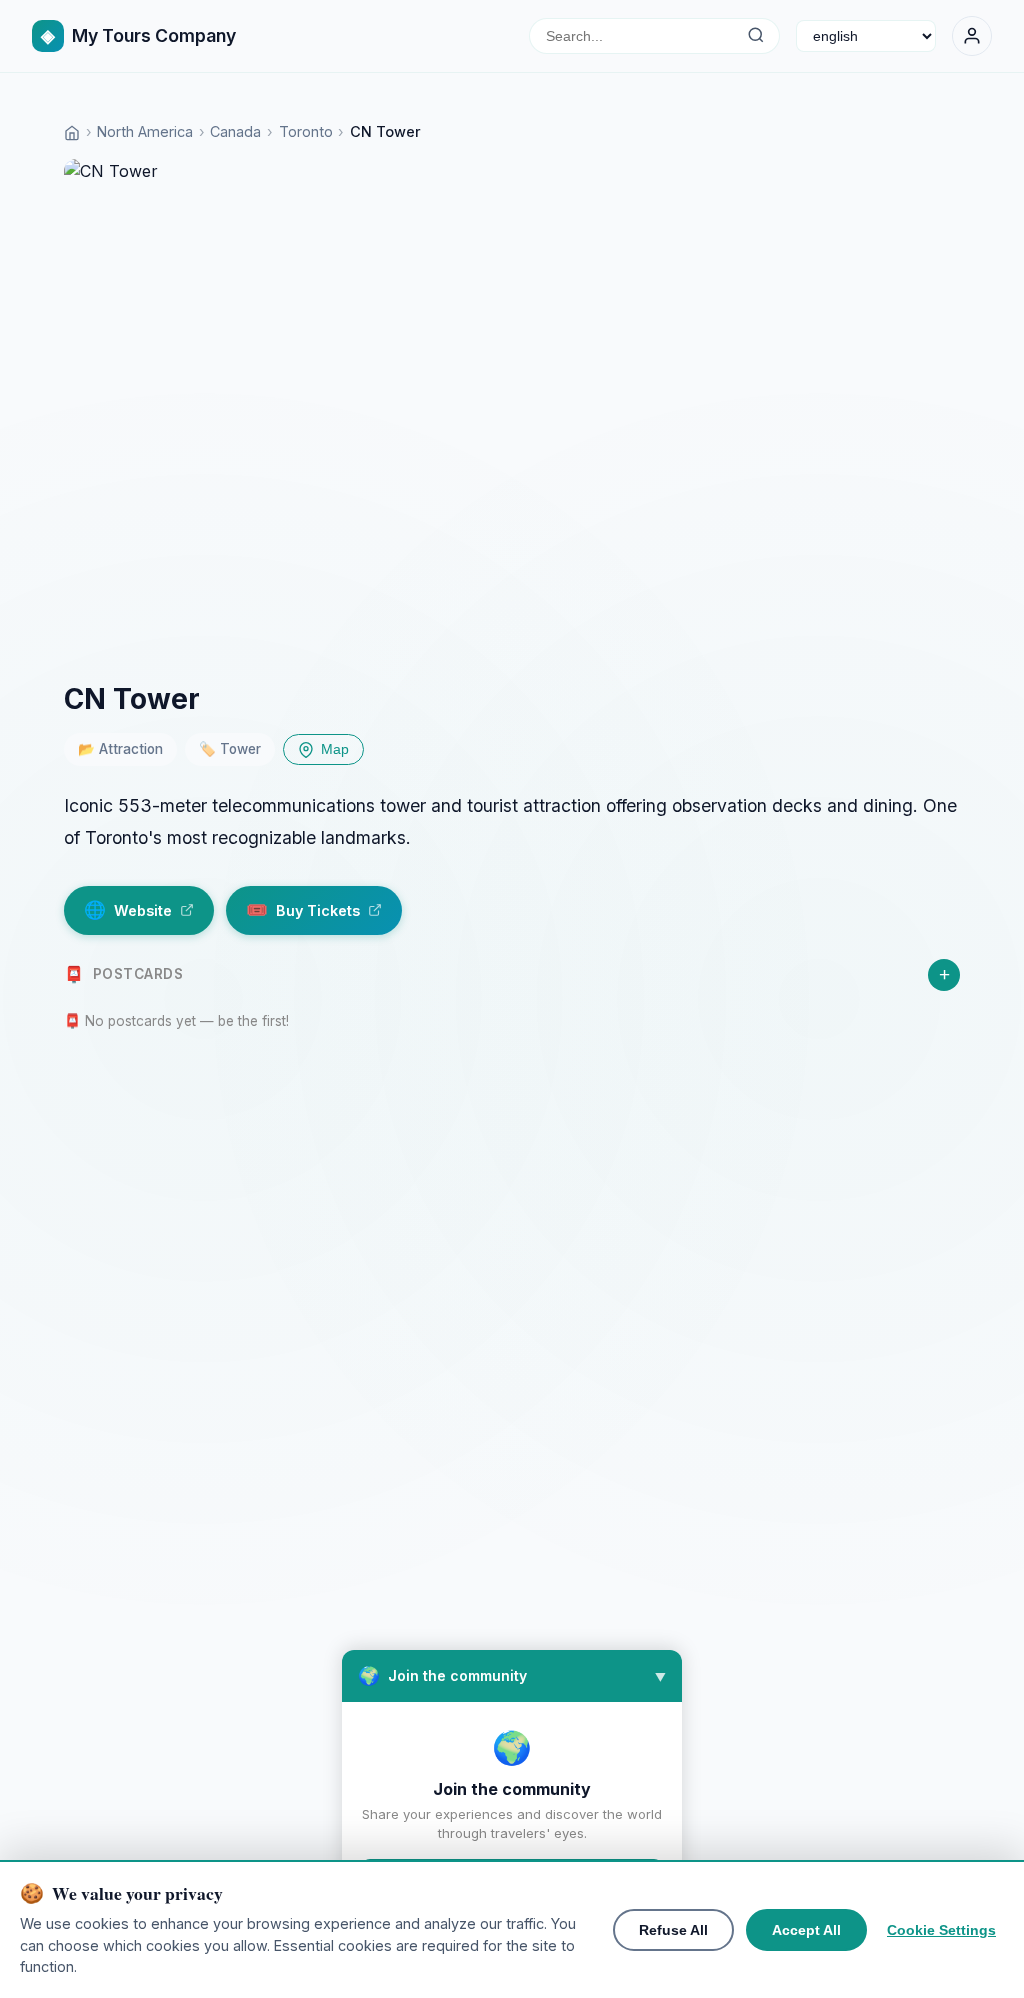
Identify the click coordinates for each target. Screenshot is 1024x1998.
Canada (235, 131)
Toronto (306, 131)
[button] (512, 1676)
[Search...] (755, 36)
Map (335, 749)
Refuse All (673, 1930)
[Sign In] (972, 36)
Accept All (806, 1930)
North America (145, 131)
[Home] (72, 131)
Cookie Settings (941, 1930)
